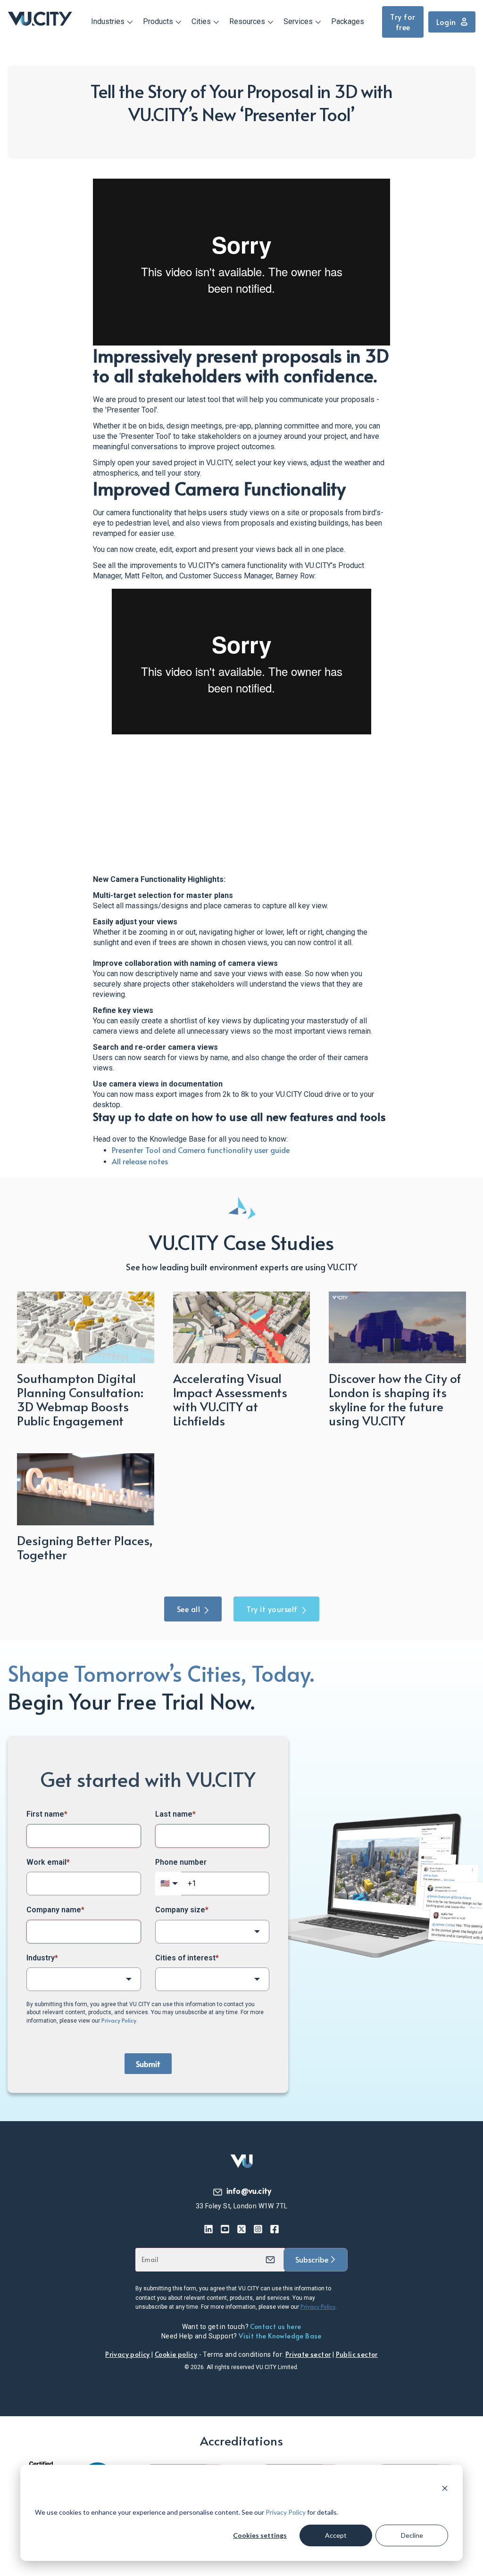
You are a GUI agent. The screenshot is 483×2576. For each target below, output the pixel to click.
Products (158, 21)
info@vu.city (249, 2190)
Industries (108, 21)
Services (298, 21)
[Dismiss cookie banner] (445, 2490)
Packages (348, 21)
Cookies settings (260, 2535)
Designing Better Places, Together (85, 1547)
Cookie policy (176, 2354)
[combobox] (212, 1932)
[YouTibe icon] (225, 2229)
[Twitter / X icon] (242, 2229)
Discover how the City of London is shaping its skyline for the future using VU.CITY (395, 1399)
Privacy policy (128, 2354)
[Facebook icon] (275, 2229)
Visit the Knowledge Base (280, 2336)
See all (189, 1609)
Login (446, 22)
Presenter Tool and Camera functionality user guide (201, 1150)
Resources (247, 21)
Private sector (308, 2354)
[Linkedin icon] (209, 2229)
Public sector (357, 2354)
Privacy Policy (286, 2512)
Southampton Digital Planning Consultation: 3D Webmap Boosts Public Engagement (80, 1399)
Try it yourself (272, 1609)
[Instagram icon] (258, 2229)
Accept (336, 2535)
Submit (148, 2064)
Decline (412, 2535)
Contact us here (275, 2326)
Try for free (403, 22)
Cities (201, 21)
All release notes (140, 1161)
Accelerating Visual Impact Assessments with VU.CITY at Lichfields (230, 1399)
